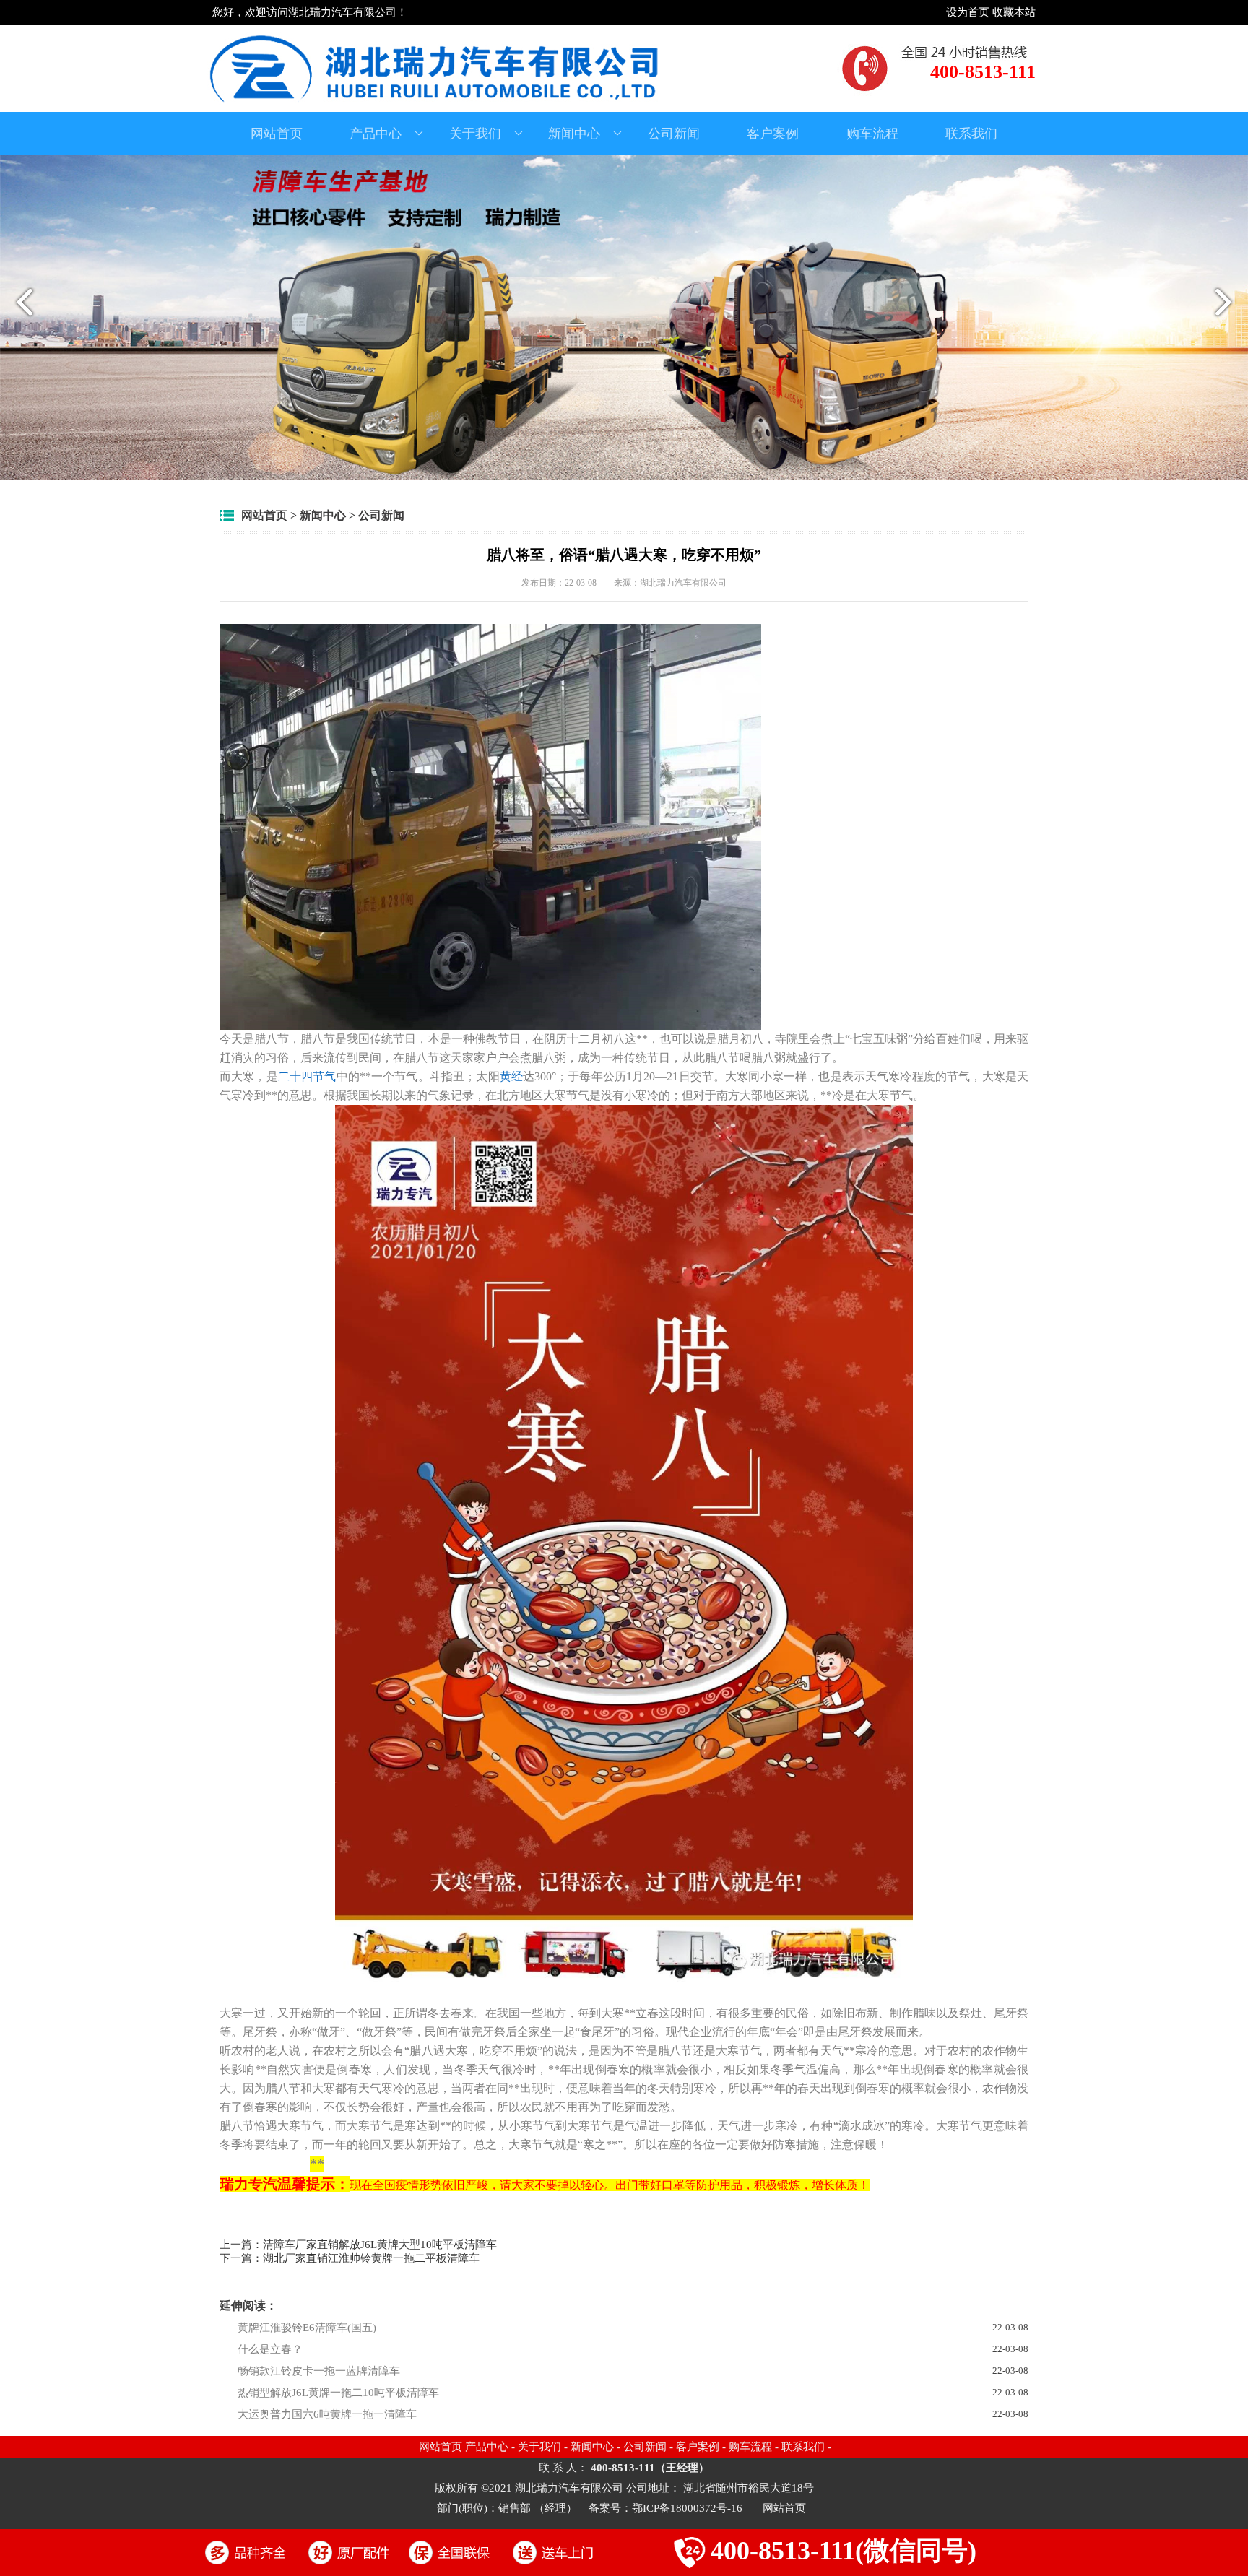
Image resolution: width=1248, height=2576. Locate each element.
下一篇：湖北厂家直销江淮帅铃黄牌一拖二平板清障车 (350, 2258)
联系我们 (971, 134)
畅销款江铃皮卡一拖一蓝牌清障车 (319, 2371)
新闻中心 (574, 134)
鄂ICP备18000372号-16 (689, 2508)
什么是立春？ (270, 2349)
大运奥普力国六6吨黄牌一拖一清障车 (327, 2414)
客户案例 (773, 134)
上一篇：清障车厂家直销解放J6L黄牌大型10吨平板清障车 (358, 2245)
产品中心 (376, 134)
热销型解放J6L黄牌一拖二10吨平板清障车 (338, 2393)
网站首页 (277, 134)
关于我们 (475, 134)
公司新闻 (674, 134)
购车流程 (872, 134)
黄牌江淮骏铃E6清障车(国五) (307, 2328)
